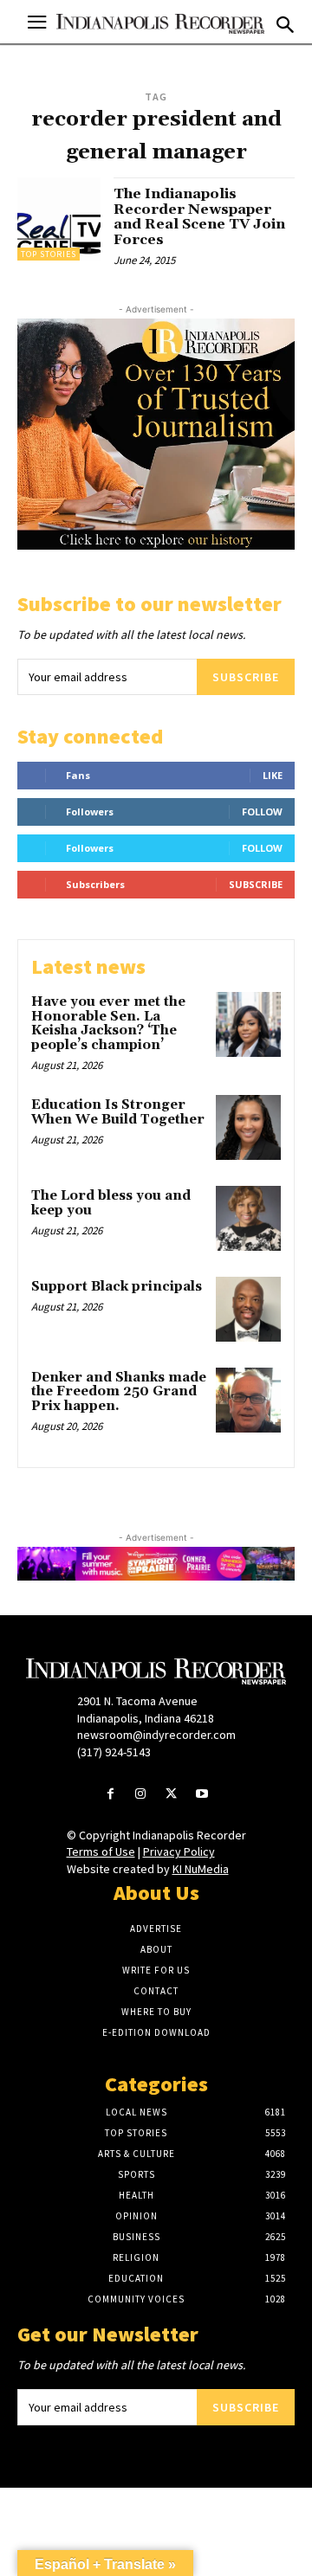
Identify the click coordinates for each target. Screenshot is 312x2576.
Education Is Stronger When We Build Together (118, 1112)
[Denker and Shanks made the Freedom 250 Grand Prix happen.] (248, 1400)
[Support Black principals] (248, 1309)
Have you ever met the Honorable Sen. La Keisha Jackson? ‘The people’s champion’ (108, 1024)
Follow (262, 811)
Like (273, 775)
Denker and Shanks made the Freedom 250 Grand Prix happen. (119, 1392)
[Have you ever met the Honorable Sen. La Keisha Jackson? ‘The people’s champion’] (248, 1024)
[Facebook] (110, 1795)
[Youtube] (201, 1795)
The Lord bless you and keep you (111, 1203)
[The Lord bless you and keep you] (248, 1218)
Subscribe (246, 677)
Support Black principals (117, 1287)
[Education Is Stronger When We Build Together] (248, 1127)
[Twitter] (171, 1795)
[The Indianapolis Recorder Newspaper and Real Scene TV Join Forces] (59, 219)
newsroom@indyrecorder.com (156, 1735)
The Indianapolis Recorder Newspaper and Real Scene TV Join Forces (199, 217)
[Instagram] (141, 1795)
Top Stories (49, 254)
